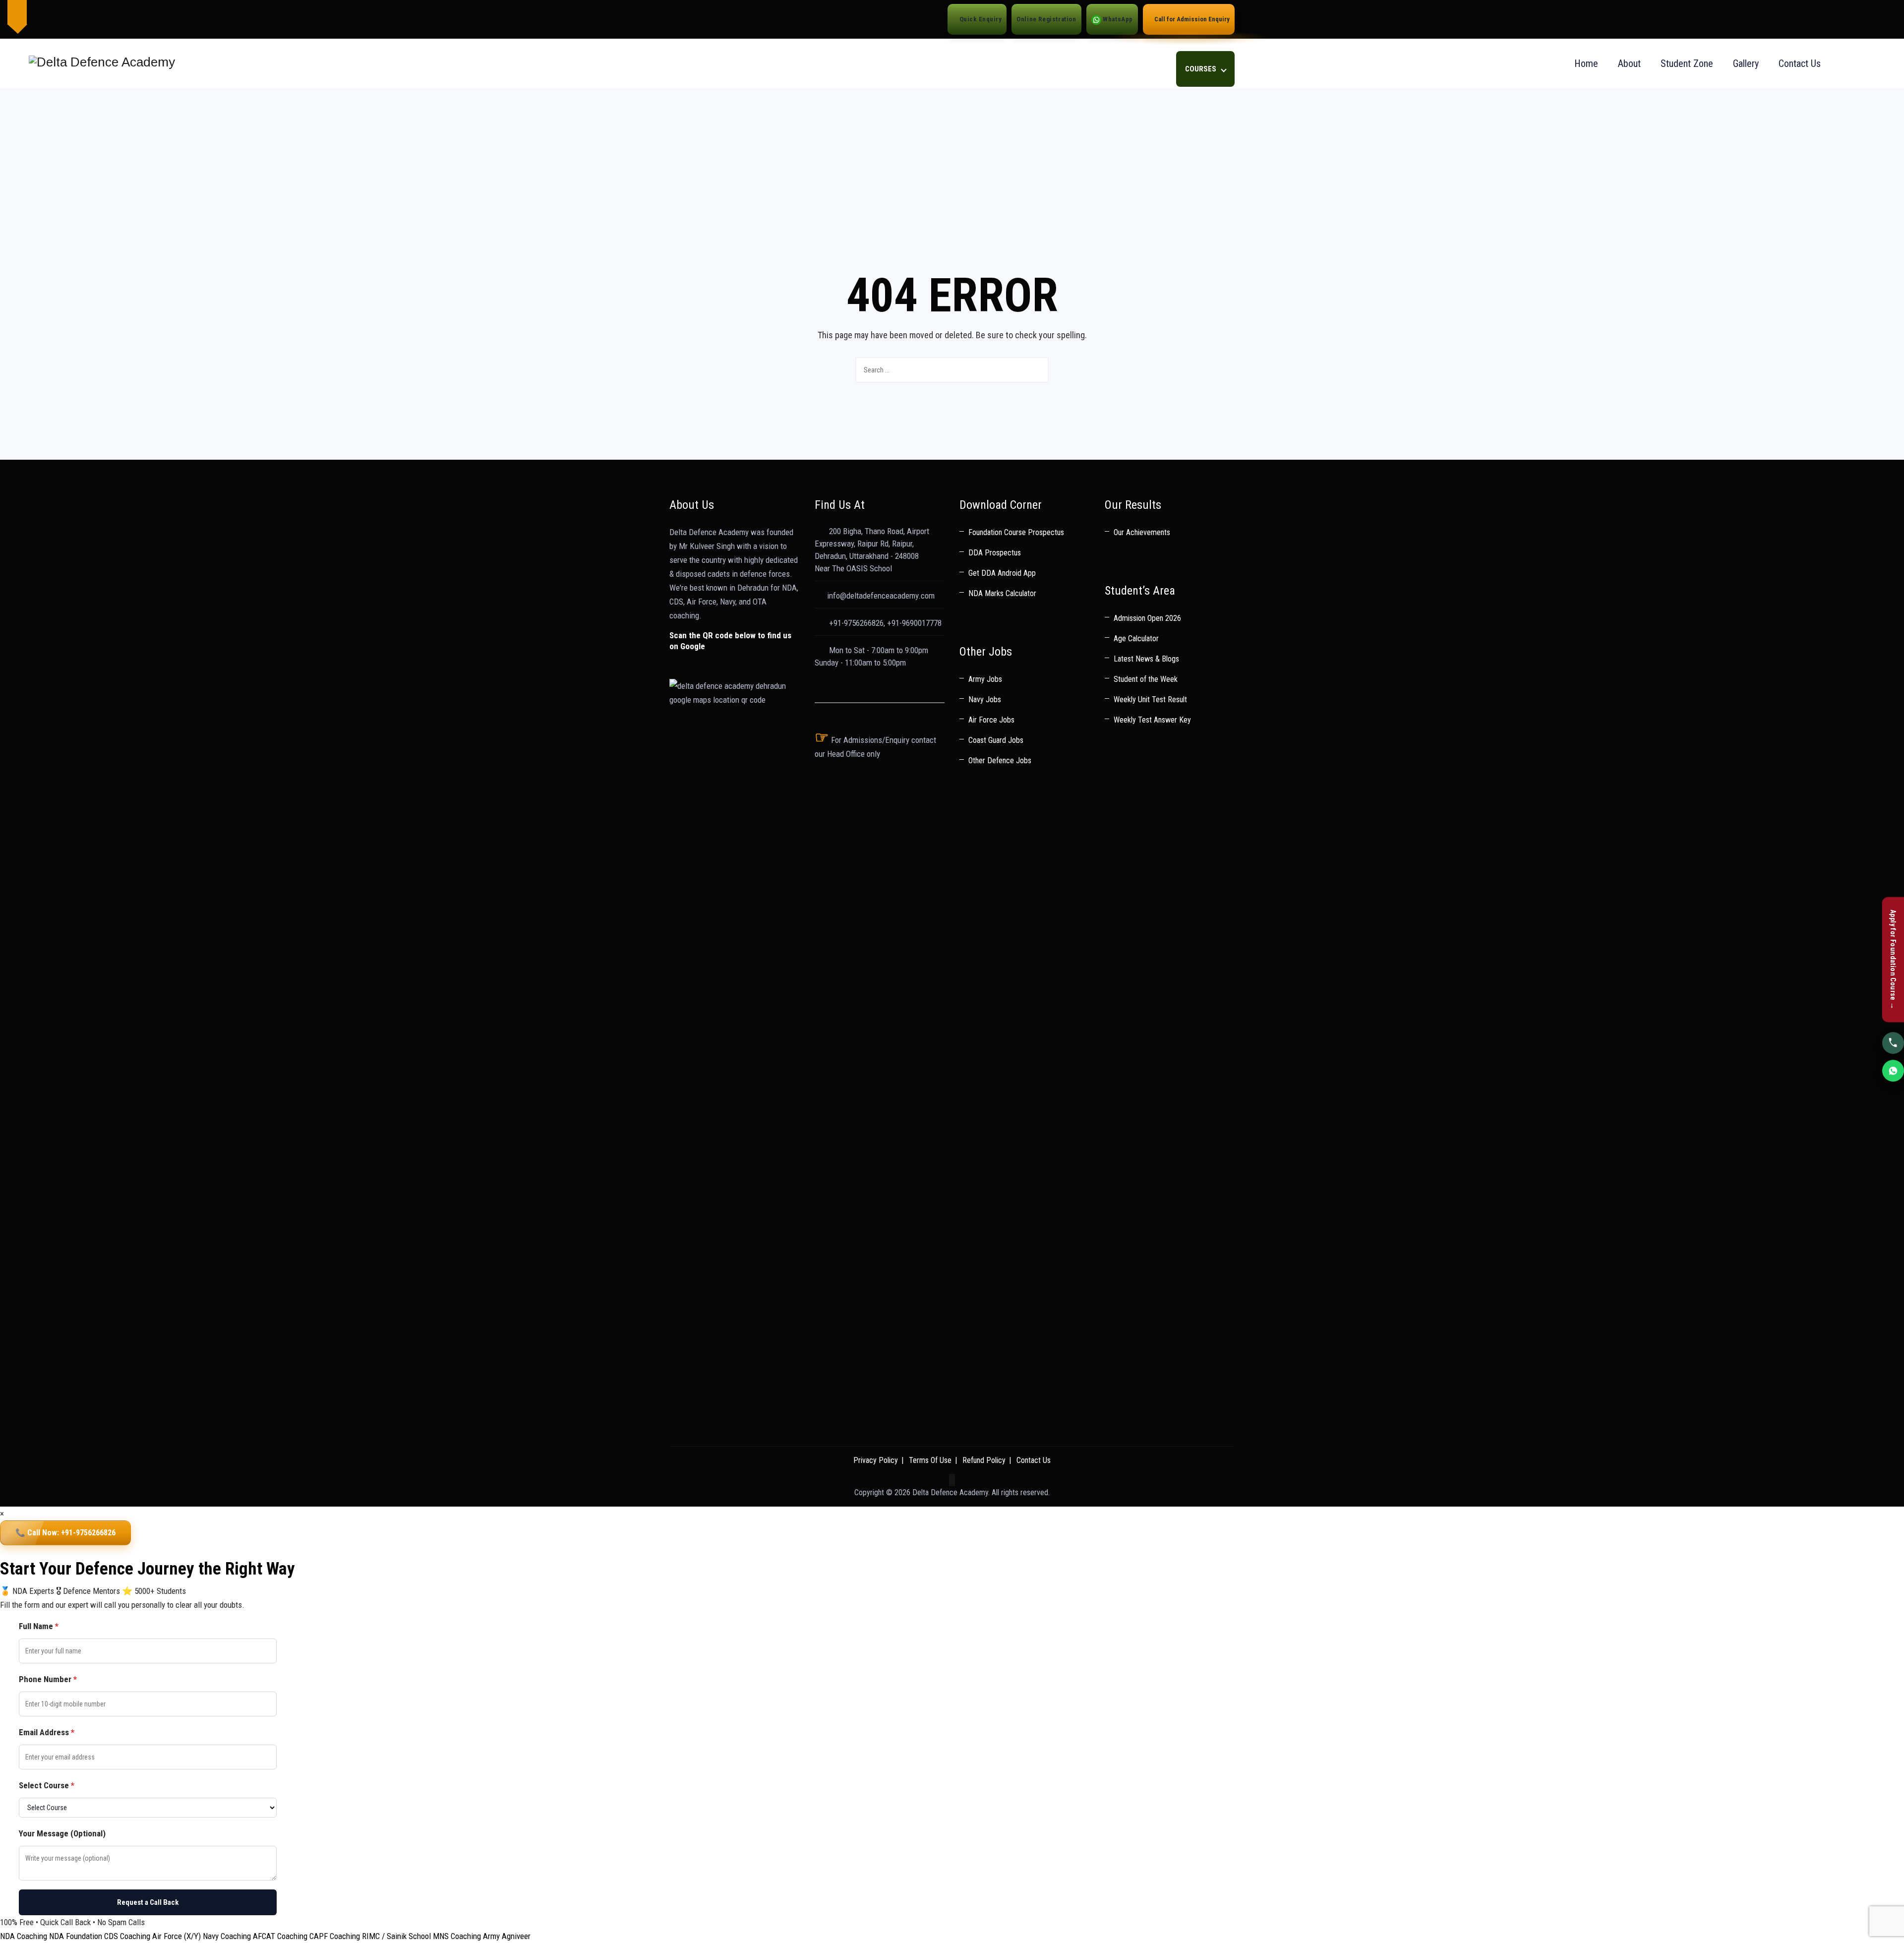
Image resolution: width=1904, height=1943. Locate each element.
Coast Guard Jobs (996, 740)
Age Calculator (1136, 638)
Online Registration (1046, 19)
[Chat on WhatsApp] (1893, 1070)
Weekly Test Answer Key (1152, 720)
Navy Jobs (985, 699)
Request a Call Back (148, 1902)
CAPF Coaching (335, 1936)
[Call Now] (1893, 1042)
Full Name (39, 1626)
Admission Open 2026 (1147, 618)
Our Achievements (1142, 532)
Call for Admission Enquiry (1191, 19)
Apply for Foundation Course (1893, 960)
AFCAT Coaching (280, 1936)
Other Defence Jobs (1000, 760)
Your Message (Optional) (62, 1833)
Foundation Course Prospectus (1016, 532)
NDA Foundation (76, 1936)
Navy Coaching (227, 1936)
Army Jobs (985, 679)
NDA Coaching (24, 1936)
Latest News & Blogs (1146, 659)
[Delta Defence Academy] (100, 63)
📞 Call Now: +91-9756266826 (65, 1533)
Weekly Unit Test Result (1150, 699)
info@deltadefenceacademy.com (881, 596)
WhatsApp (1117, 19)
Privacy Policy (876, 1460)
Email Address (47, 1732)
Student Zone (1687, 63)
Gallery (1746, 63)
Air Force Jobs (991, 720)
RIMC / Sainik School (396, 1936)
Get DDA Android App (1002, 573)
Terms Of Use (930, 1460)
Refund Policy (984, 1460)
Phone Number (48, 1679)
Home (1586, 63)
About (1629, 63)
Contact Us (1800, 63)
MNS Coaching (457, 1936)
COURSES (1201, 69)
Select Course (47, 1785)
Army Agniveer (507, 1936)
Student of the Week (1146, 679)
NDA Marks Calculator (1002, 593)
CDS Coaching (127, 1936)
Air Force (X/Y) (177, 1936)
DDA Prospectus (995, 553)
